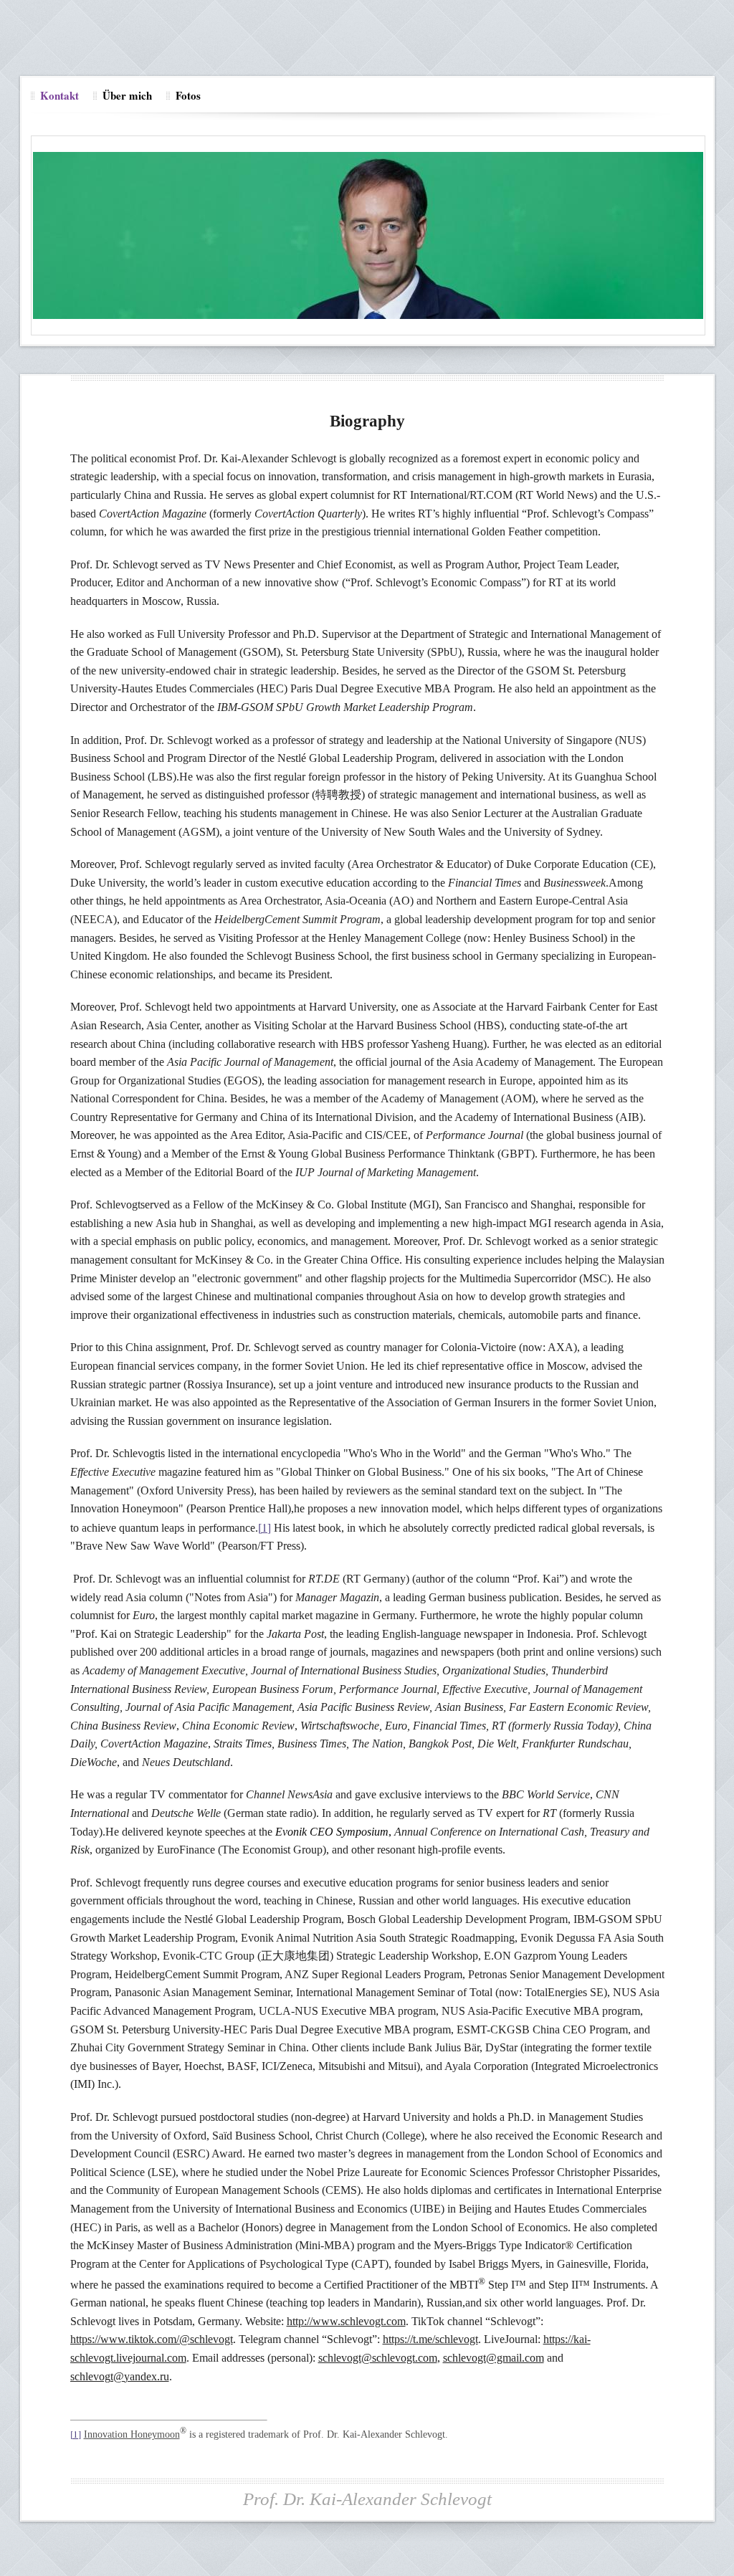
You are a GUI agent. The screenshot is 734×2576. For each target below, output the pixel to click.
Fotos (188, 95)
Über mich (127, 95)
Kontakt (59, 95)
